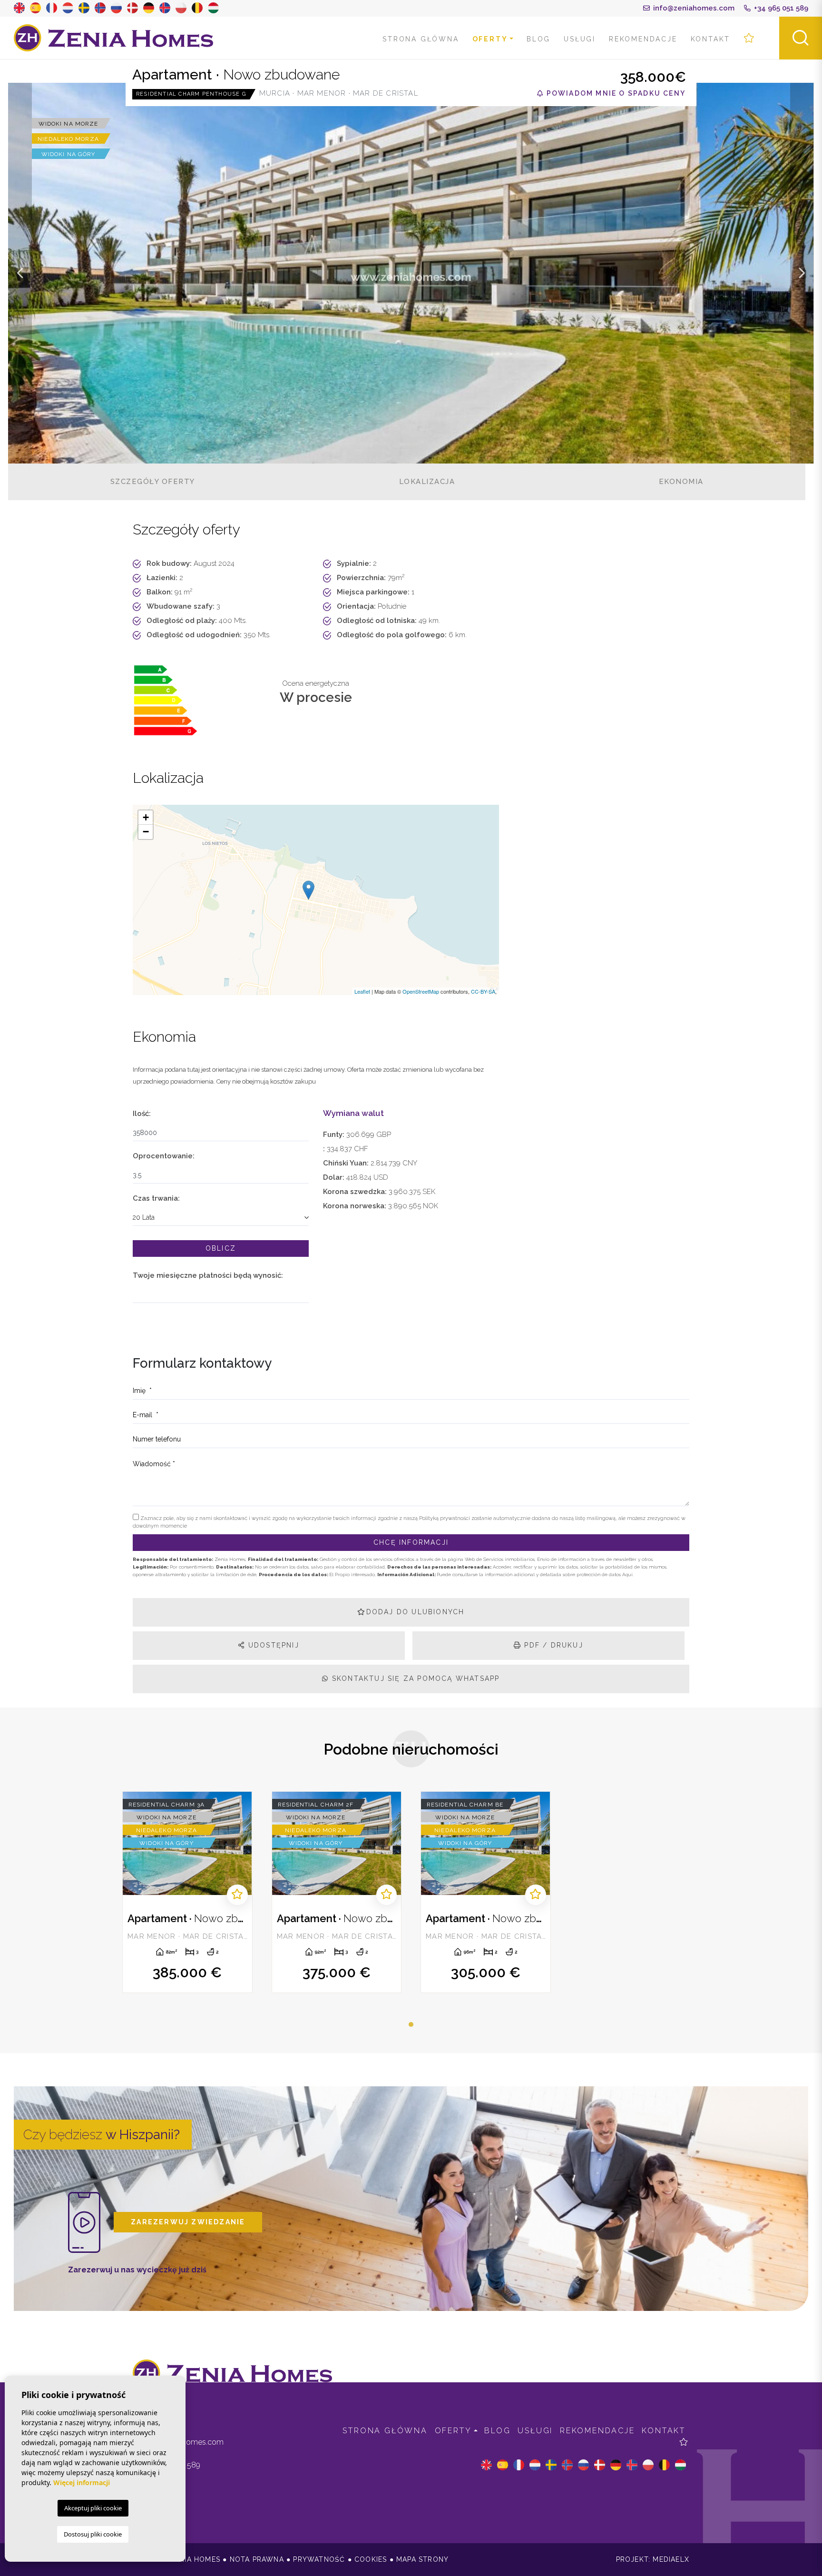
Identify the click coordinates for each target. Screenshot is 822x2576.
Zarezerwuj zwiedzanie (188, 2222)
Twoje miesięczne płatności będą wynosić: (208, 1275)
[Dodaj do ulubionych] (237, 1895)
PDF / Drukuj (552, 1645)
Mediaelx (671, 2559)
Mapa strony (422, 2559)
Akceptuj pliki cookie (93, 2508)
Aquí (627, 1574)
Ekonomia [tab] (681, 482)
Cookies (371, 2559)
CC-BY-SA (483, 991)
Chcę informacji (411, 1542)
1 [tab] (411, 2024)
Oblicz (221, 1248)
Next (802, 273)
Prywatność (319, 2559)
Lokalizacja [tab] (427, 482)
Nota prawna (257, 2559)
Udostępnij (272, 1645)
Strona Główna (421, 39)
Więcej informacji (82, 2482)
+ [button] (146, 817)
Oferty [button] (490, 39)
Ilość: (142, 1114)
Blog (538, 39)
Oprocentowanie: (164, 1156)
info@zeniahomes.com (693, 8)
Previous (20, 273)
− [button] (146, 832)
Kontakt (711, 39)
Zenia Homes (114, 38)
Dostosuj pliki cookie (93, 2534)
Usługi (580, 39)
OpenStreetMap (421, 991)
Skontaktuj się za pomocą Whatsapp (415, 1678)
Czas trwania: (156, 1198)
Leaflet (362, 991)
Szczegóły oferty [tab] (153, 482)
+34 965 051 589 (780, 8)
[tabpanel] (187, 1892)
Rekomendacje (643, 39)
